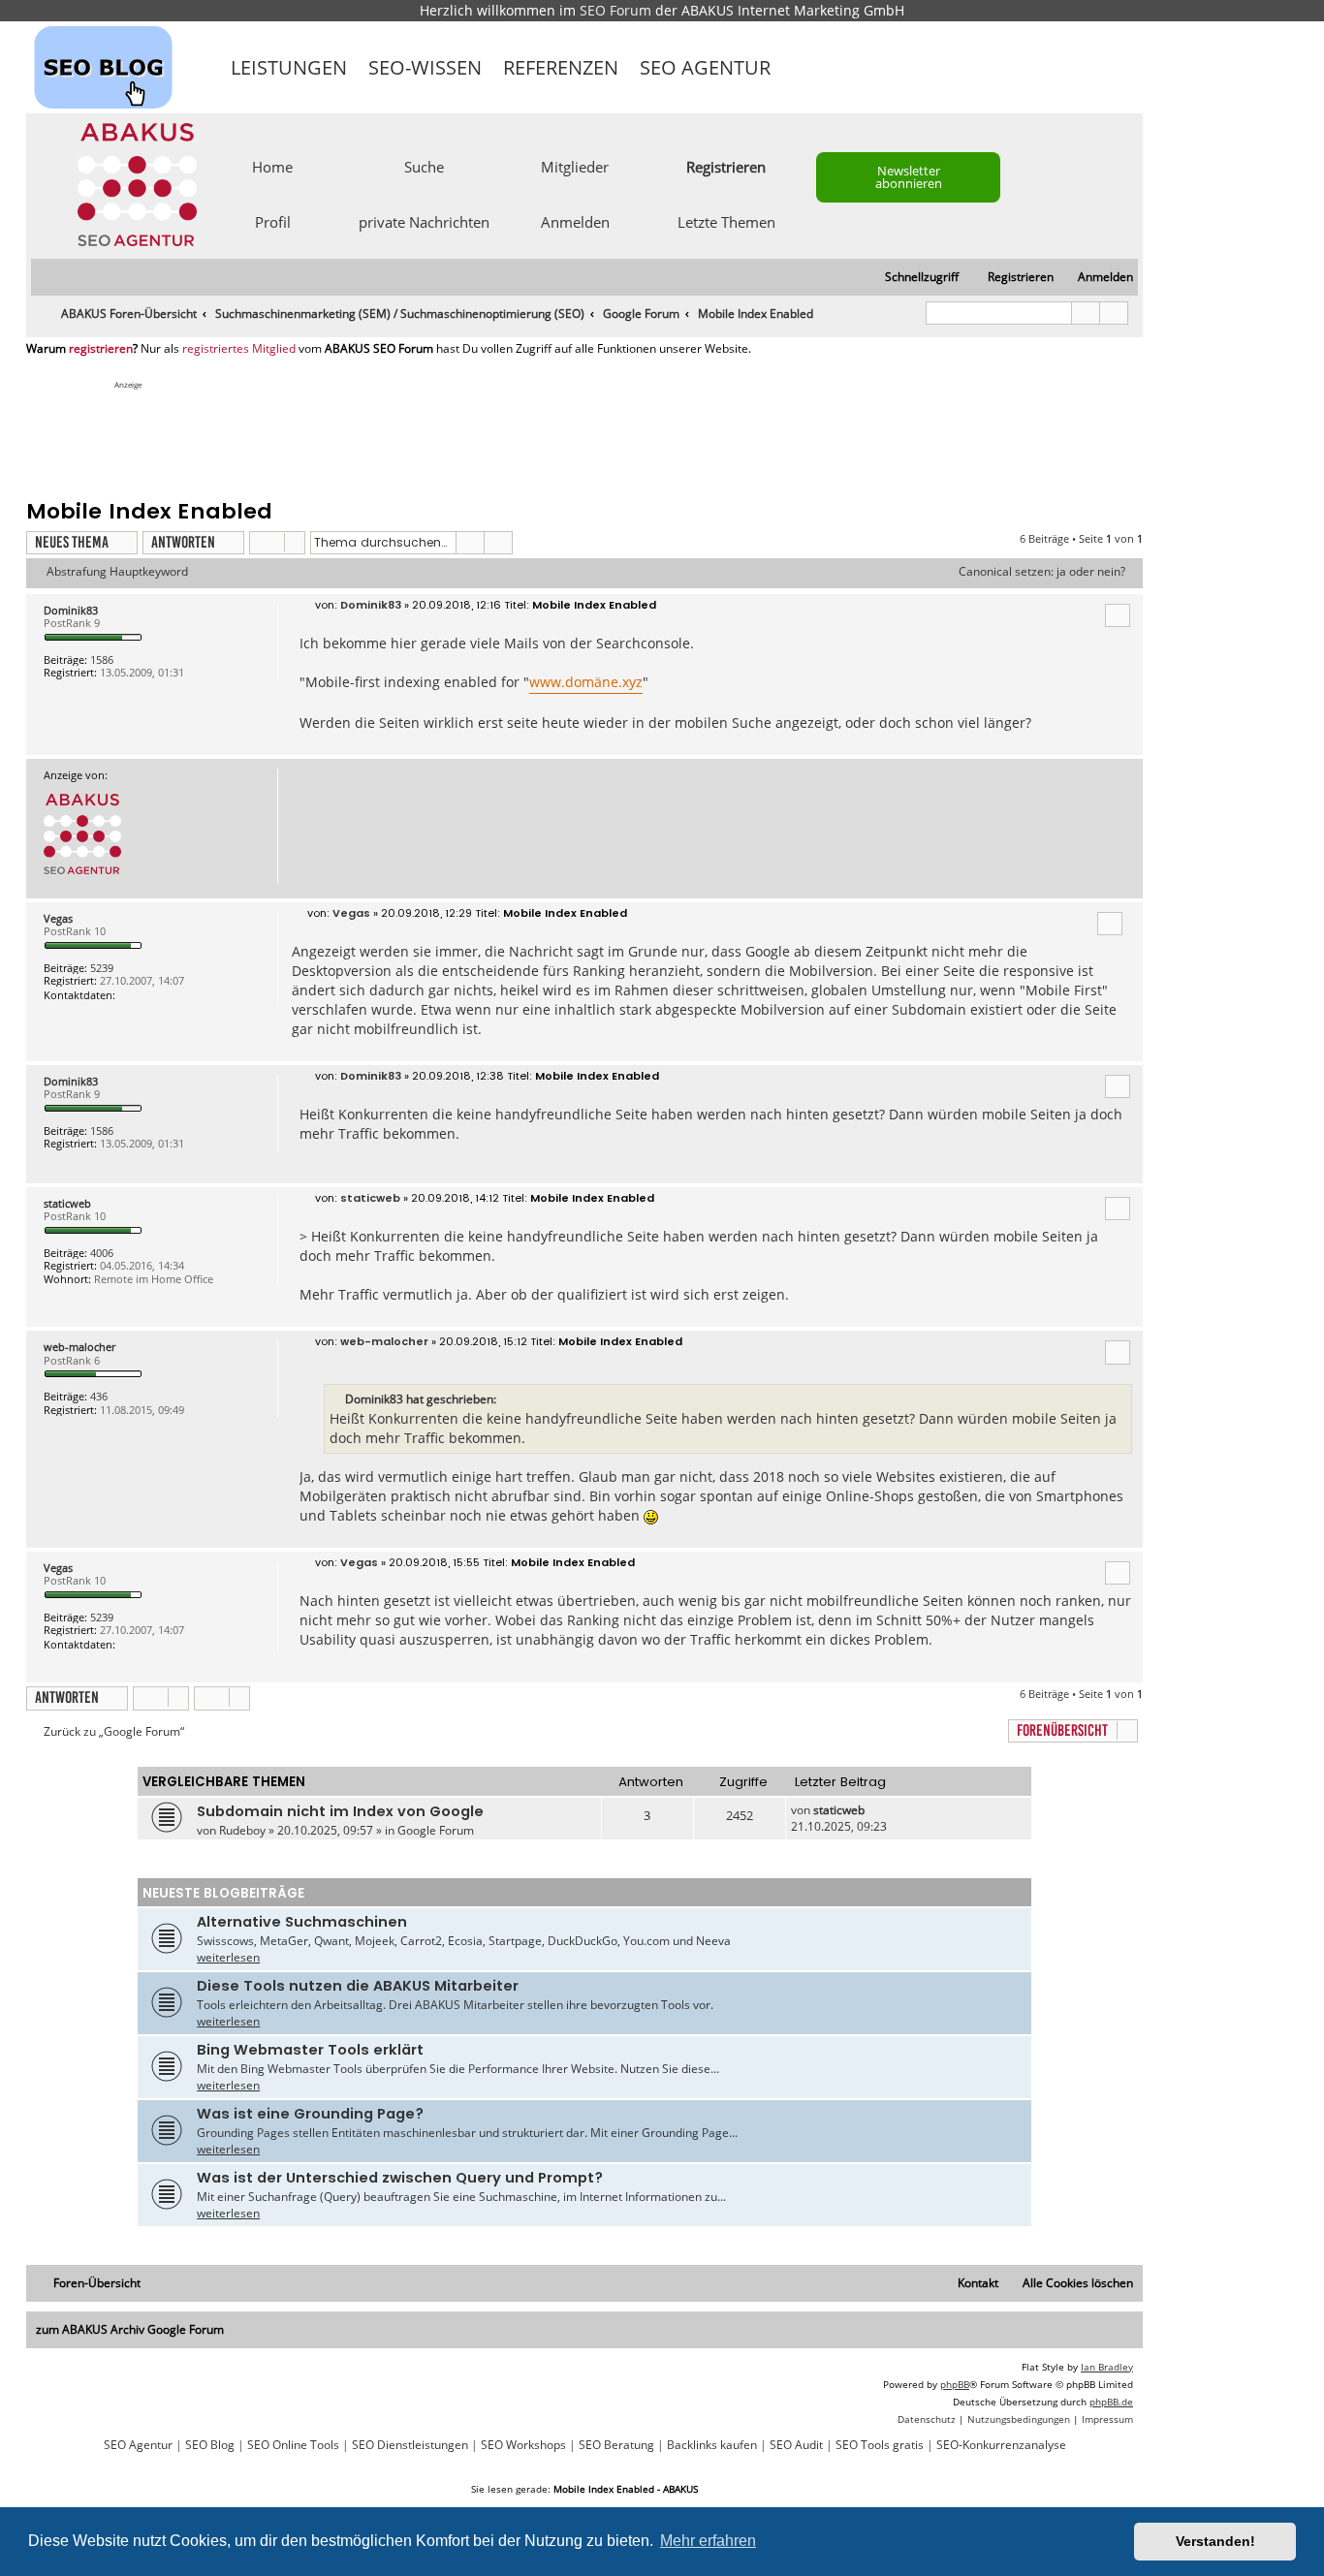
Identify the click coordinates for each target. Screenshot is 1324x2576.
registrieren (101, 349)
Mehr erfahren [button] (708, 2541)
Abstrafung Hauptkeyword (117, 572)
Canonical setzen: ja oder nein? (1042, 572)
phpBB (955, 2384)
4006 (102, 1253)
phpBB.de (1111, 2402)
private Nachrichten (424, 221)
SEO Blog (210, 2445)
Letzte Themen (726, 221)
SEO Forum (615, 10)
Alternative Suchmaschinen (302, 1922)
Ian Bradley (1107, 2367)
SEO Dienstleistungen (410, 2445)
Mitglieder (575, 166)
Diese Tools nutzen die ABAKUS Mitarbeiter (358, 1986)
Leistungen (289, 67)
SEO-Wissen (425, 67)
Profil (273, 221)
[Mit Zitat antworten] (1118, 615)
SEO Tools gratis (880, 2445)
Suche (424, 166)
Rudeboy (242, 1830)
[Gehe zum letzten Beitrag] (874, 1810)
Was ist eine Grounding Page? (310, 2114)
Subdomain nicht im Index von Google (340, 1811)
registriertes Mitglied (239, 349)
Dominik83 (71, 610)
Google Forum (436, 1830)
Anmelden (575, 221)
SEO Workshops (523, 2445)
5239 (102, 968)
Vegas (58, 918)
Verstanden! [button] (1215, 2541)
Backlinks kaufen (712, 2445)
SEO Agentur (705, 67)
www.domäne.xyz (586, 682)
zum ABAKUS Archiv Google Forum (130, 2329)
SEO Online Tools (293, 2445)
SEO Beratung (616, 2445)
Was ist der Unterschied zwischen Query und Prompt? (400, 2178)
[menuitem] (1097, 278)
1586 (102, 660)
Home (272, 166)
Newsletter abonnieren (909, 177)
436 (99, 1396)
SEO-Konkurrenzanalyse (1001, 2445)
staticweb (67, 1203)
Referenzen (561, 67)
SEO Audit (796, 2445)
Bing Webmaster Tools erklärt (310, 2050)
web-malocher (79, 1347)
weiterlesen (228, 1957)
